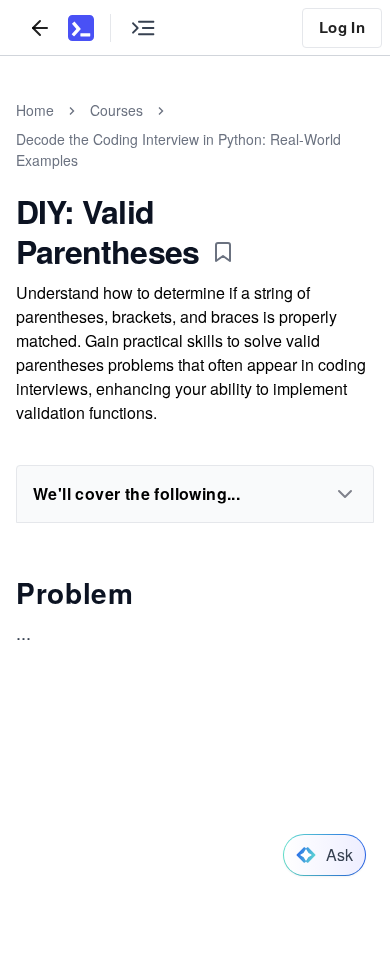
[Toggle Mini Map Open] (143, 27)
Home (35, 110)
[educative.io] (81, 28)
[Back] (40, 27)
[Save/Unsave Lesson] (223, 252)
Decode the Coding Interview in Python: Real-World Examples (178, 149)
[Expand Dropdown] (345, 494)
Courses (116, 110)
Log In (342, 27)
